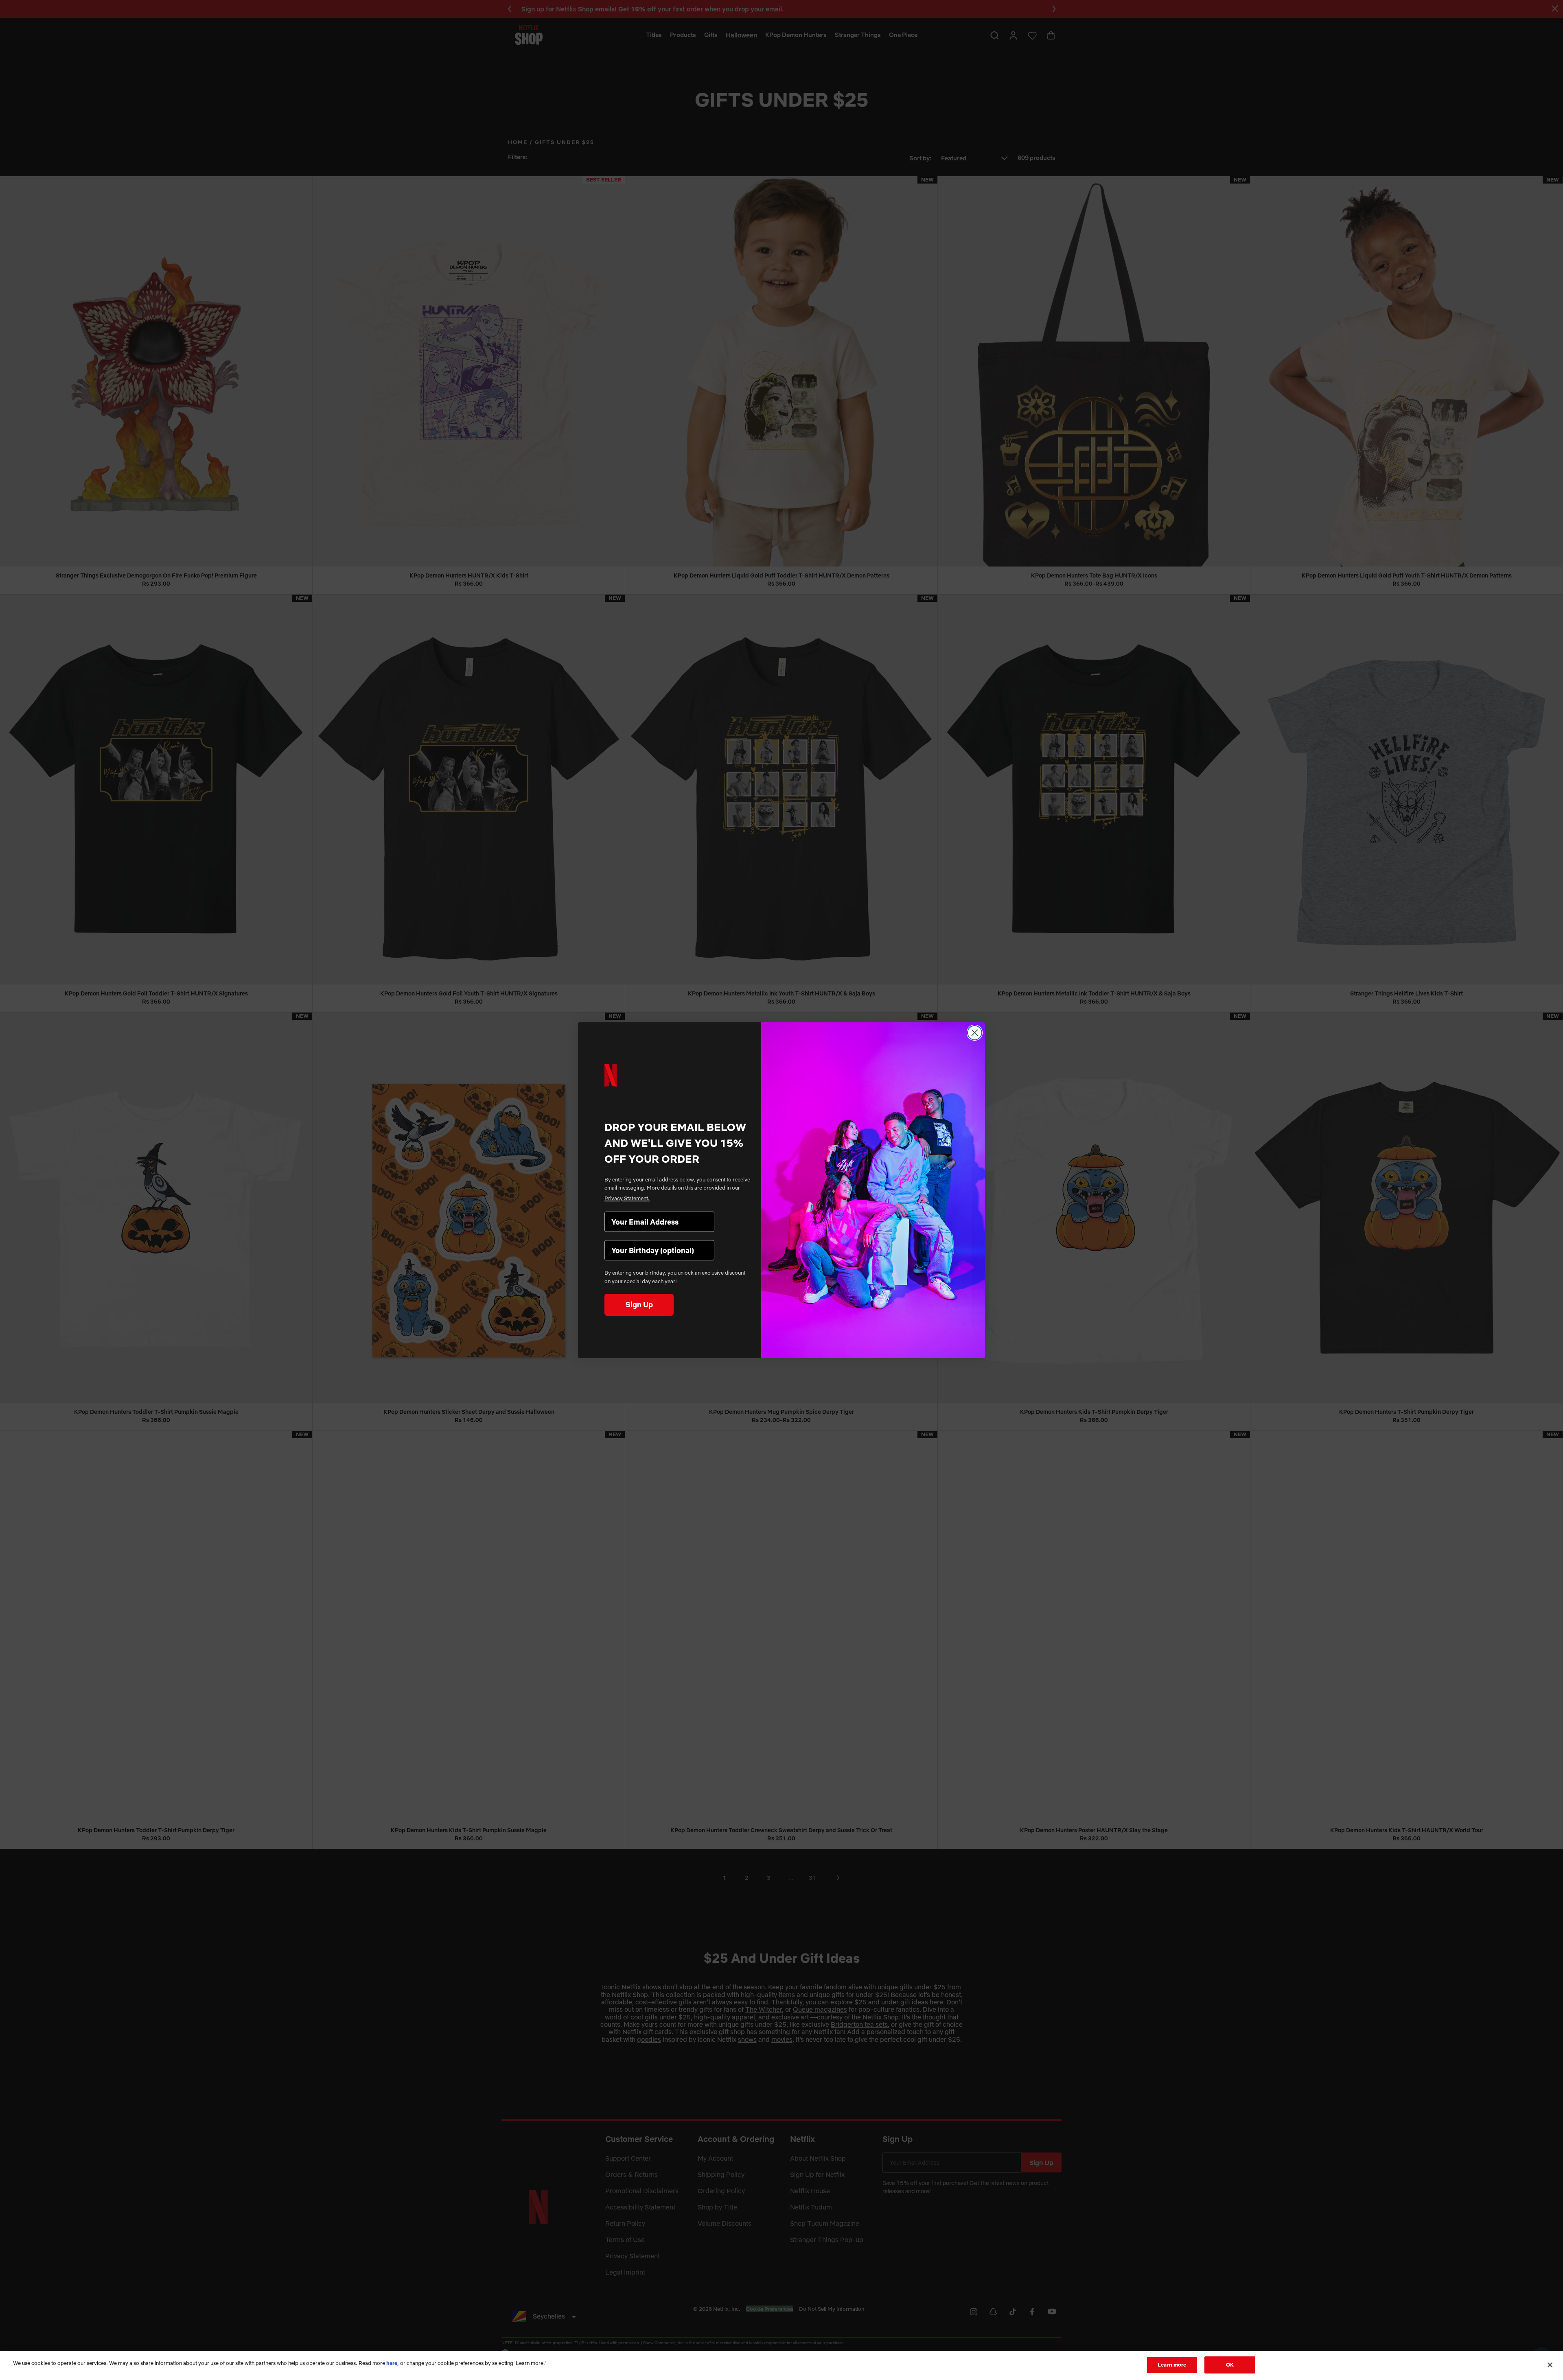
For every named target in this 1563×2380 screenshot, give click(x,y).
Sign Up (639, 1305)
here (392, 2363)
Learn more (1172, 2365)
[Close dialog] (975, 1033)
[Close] (1550, 2365)
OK (1230, 2365)
